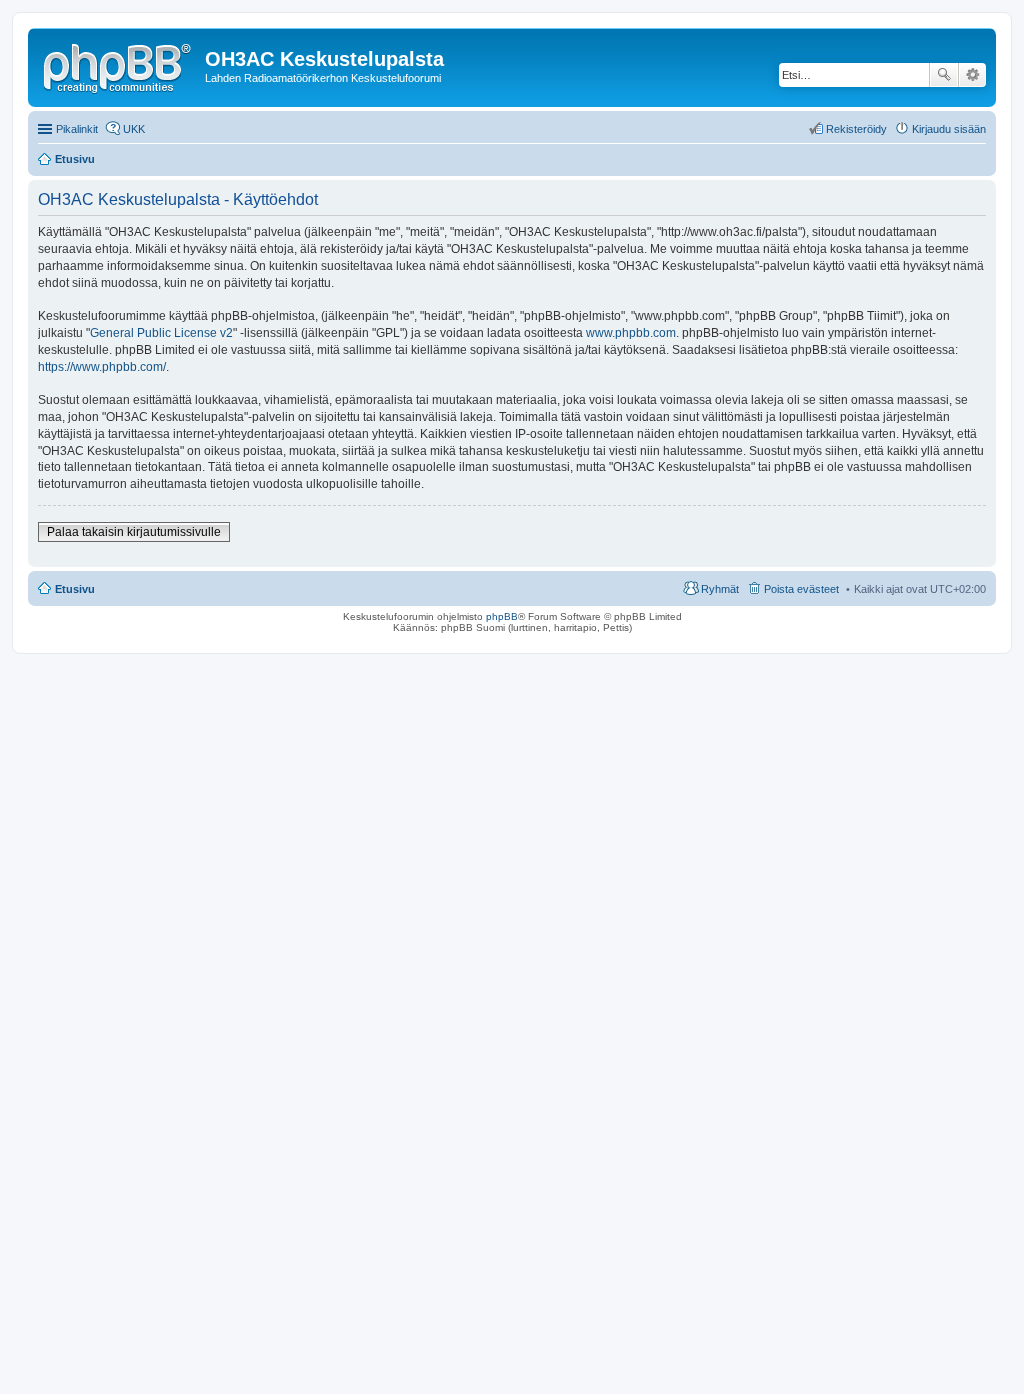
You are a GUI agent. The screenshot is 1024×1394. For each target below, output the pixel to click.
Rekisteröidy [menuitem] (856, 129)
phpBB (502, 616)
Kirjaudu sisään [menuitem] (949, 129)
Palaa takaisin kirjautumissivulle (134, 532)
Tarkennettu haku (972, 75)
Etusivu (75, 589)
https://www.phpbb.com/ (102, 367)
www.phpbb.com (631, 333)
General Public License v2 (161, 333)
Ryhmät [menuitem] (720, 589)
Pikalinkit (77, 129)
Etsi (944, 75)
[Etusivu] (119, 65)
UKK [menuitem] (134, 129)
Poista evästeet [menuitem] (801, 589)
